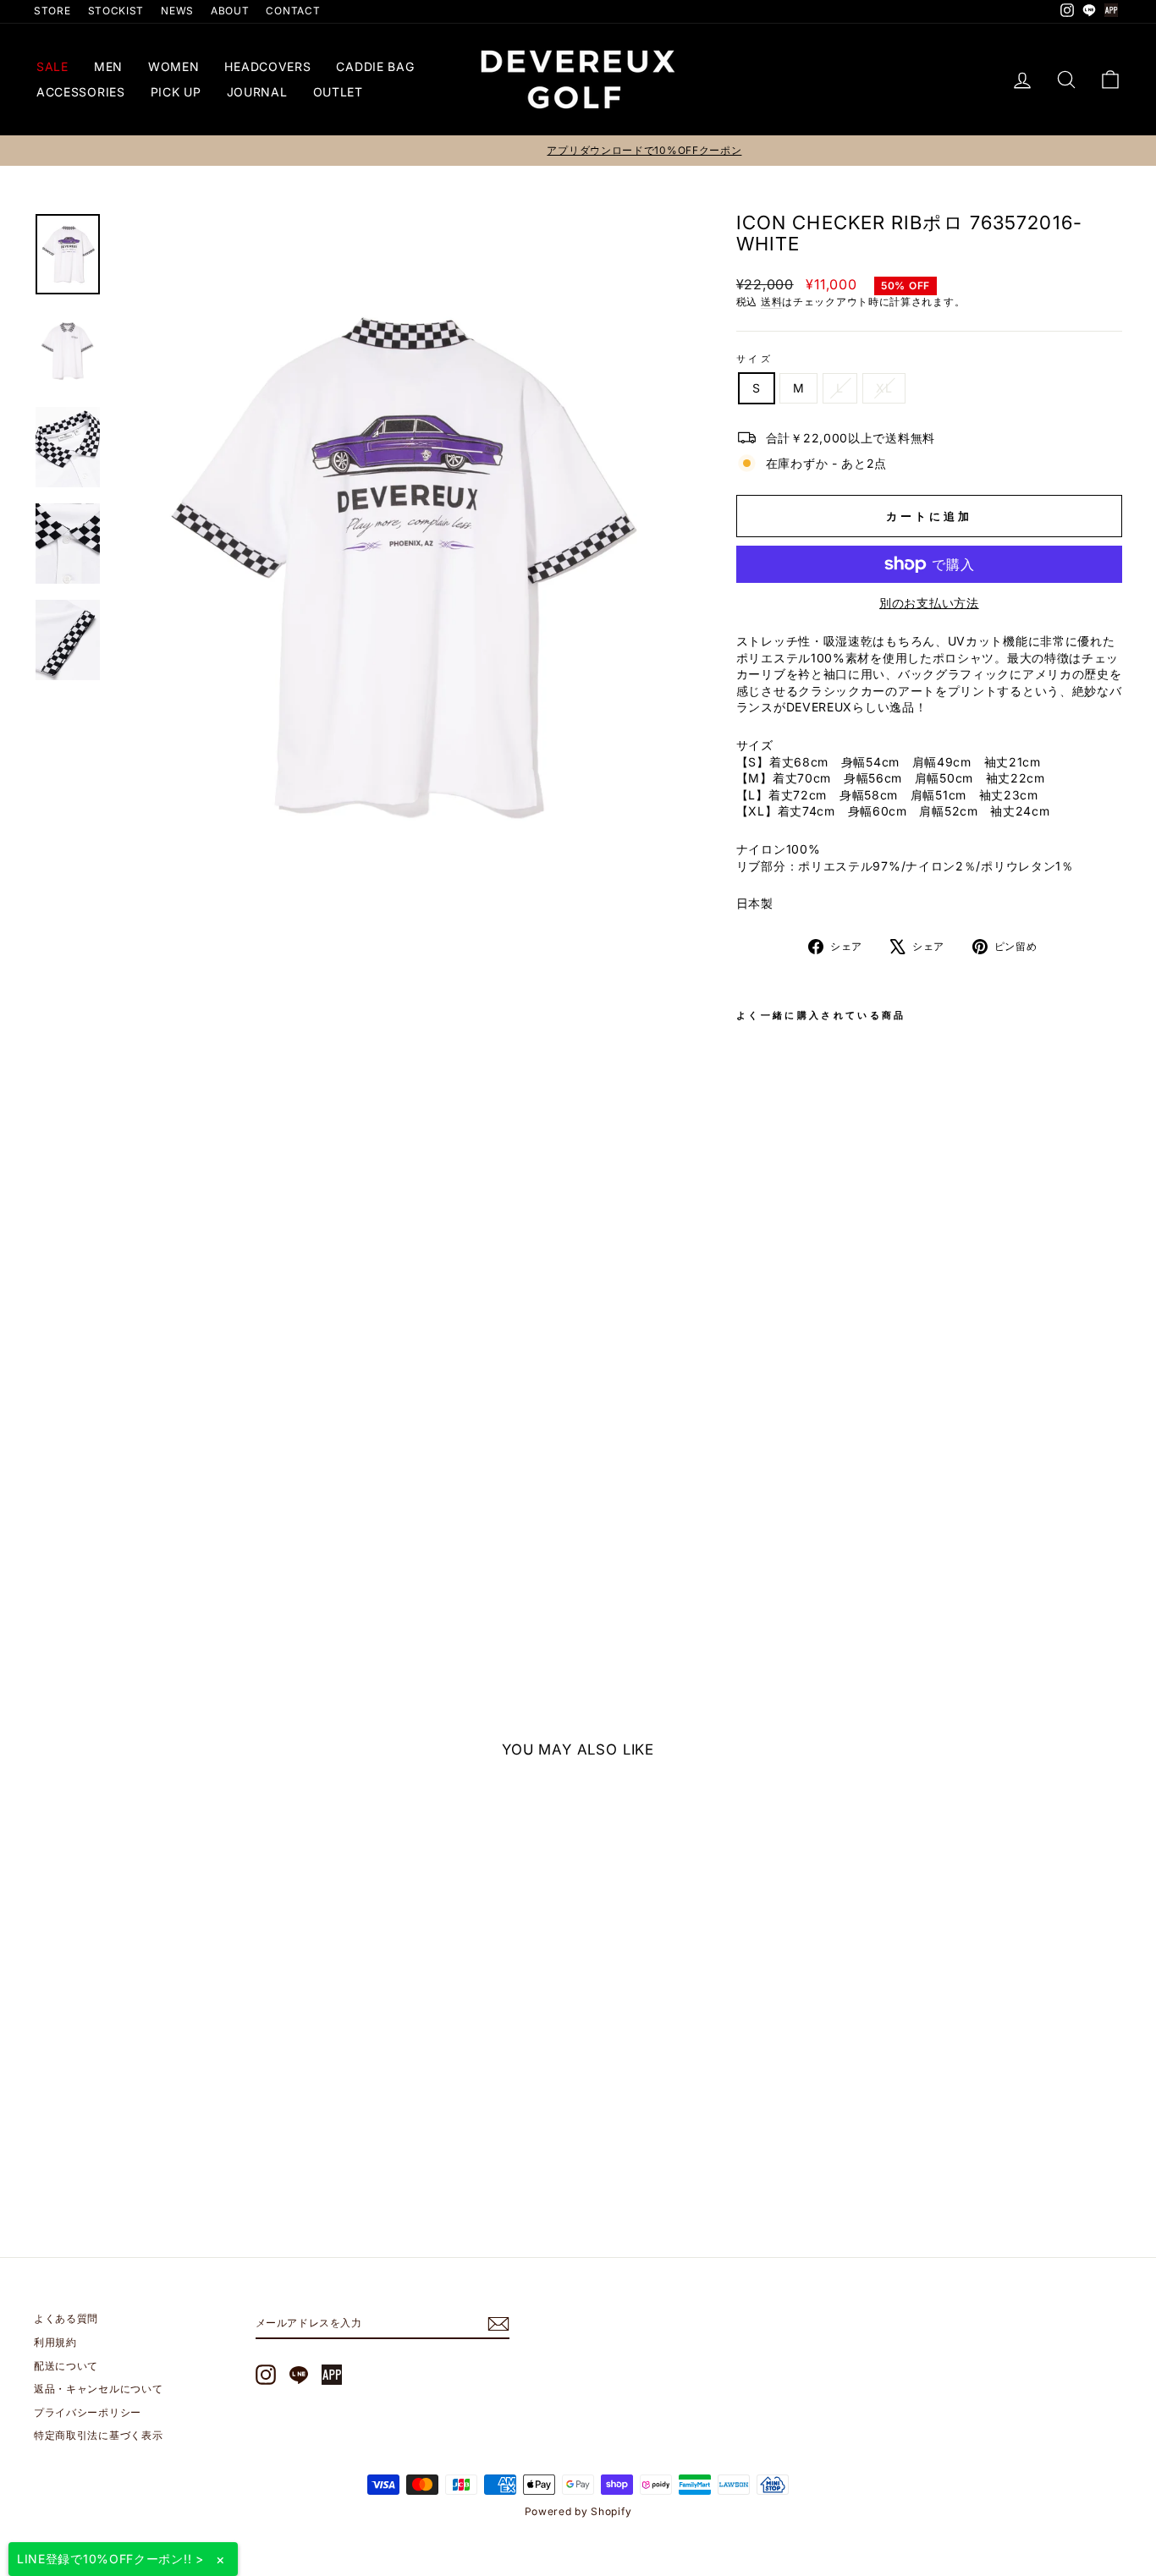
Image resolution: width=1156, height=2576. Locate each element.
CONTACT (293, 11)
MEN (108, 66)
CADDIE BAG (375, 66)
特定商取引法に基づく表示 (98, 2435)
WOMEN (174, 66)
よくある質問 (66, 2318)
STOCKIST (116, 11)
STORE (52, 11)
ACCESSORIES (81, 92)
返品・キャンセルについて (98, 2389)
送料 (771, 302)
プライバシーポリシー (88, 2412)
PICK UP (176, 92)
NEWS (177, 11)
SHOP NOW (163, 2105)
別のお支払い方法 (929, 603)
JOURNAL (257, 92)
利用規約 (55, 2342)
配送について (66, 2366)
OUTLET (338, 92)
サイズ (754, 359)
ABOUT (230, 11)
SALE (52, 66)
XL (884, 388)
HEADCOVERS (267, 66)
